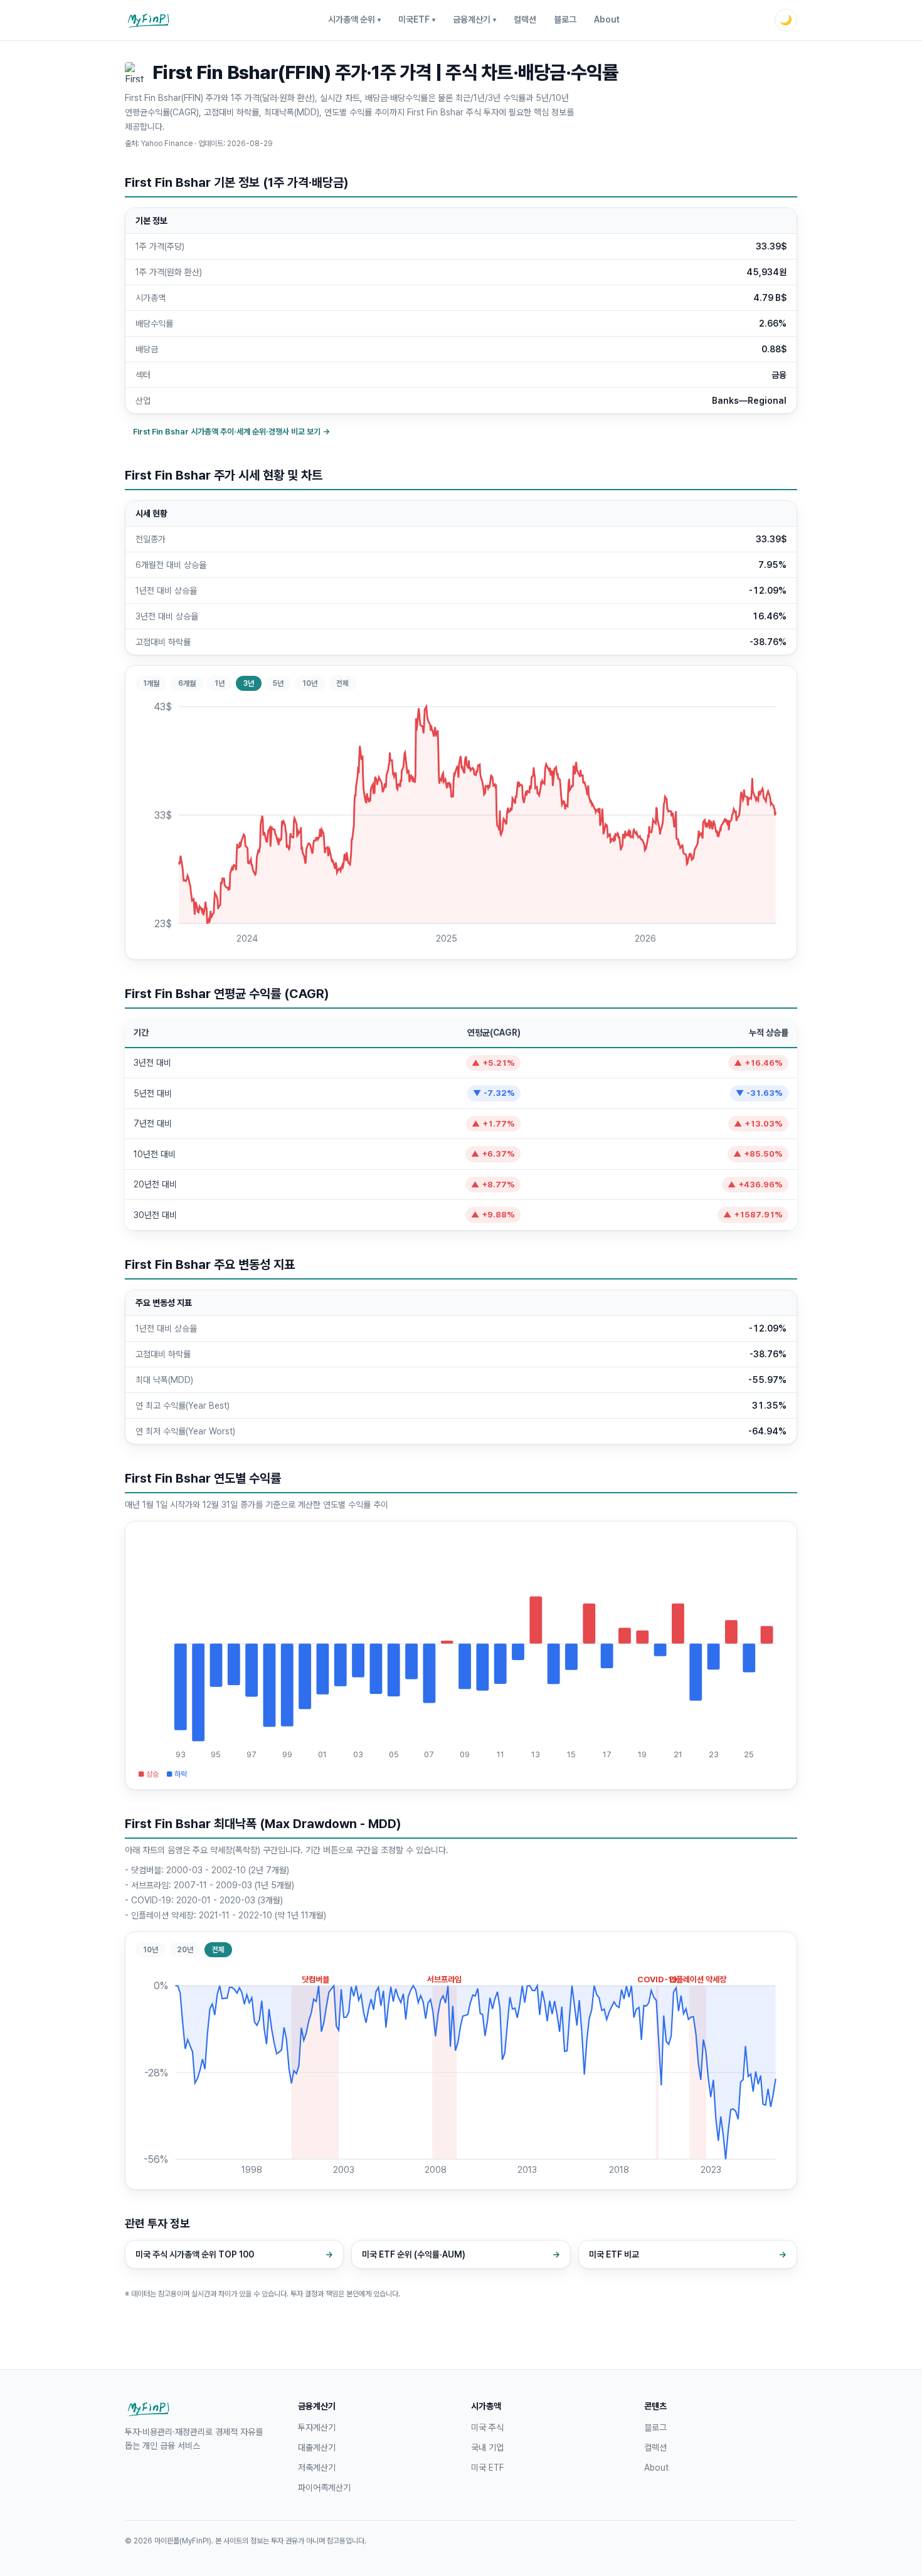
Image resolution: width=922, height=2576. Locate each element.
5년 (278, 683)
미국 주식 (487, 2427)
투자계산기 (317, 2427)
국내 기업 (487, 2447)
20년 (185, 1950)
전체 (342, 683)
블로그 (565, 19)
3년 (249, 683)
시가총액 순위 (354, 19)
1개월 (151, 683)
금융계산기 (474, 19)
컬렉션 (525, 19)
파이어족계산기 (324, 2488)
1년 (220, 683)
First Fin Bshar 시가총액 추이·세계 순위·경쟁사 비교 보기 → (231, 432)
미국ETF (417, 19)
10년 (310, 683)
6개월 (187, 683)
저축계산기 (317, 2468)
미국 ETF (487, 2468)
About (607, 19)
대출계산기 (317, 2447)
